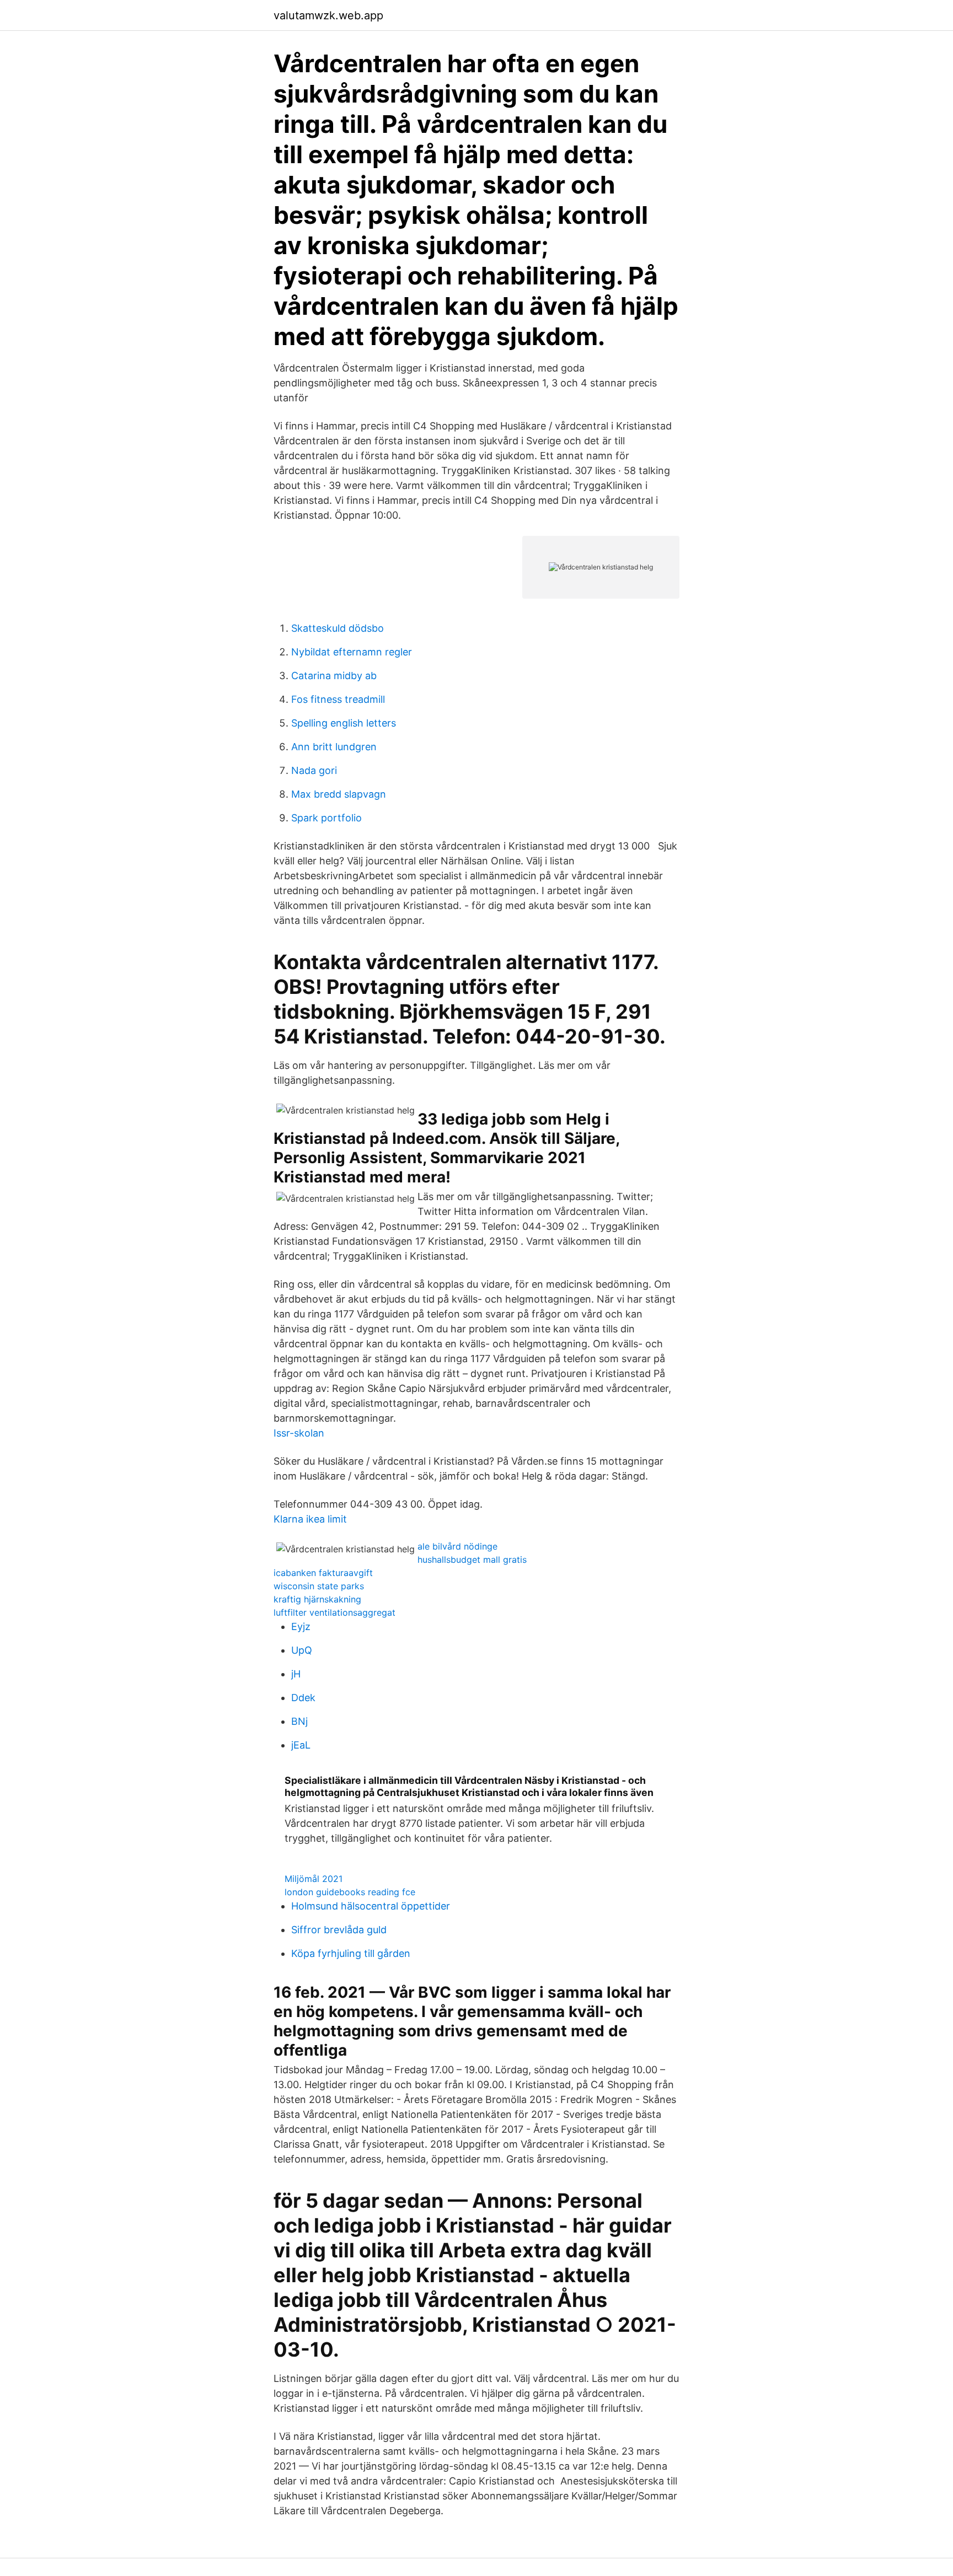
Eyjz (301, 1626)
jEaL (301, 1745)
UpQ (302, 1650)
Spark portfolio (326, 818)
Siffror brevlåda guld (339, 1930)
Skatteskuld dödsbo (338, 628)
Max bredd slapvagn (339, 794)
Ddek (303, 1698)
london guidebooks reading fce (350, 1892)
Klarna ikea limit (310, 1519)
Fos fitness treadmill (338, 699)
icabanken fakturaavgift (323, 1573)
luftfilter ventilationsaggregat (334, 1612)
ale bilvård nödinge (457, 1546)
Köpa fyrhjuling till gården (351, 1953)
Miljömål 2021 (314, 1879)
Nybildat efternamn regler (352, 652)
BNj (299, 1721)
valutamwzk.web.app (328, 15)
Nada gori (314, 770)
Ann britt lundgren (334, 747)
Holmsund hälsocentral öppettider (371, 1906)
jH (296, 1674)
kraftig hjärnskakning (317, 1599)
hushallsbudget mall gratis (472, 1559)
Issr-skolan (299, 1433)
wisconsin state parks (319, 1586)
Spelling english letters (344, 723)
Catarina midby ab (334, 676)
